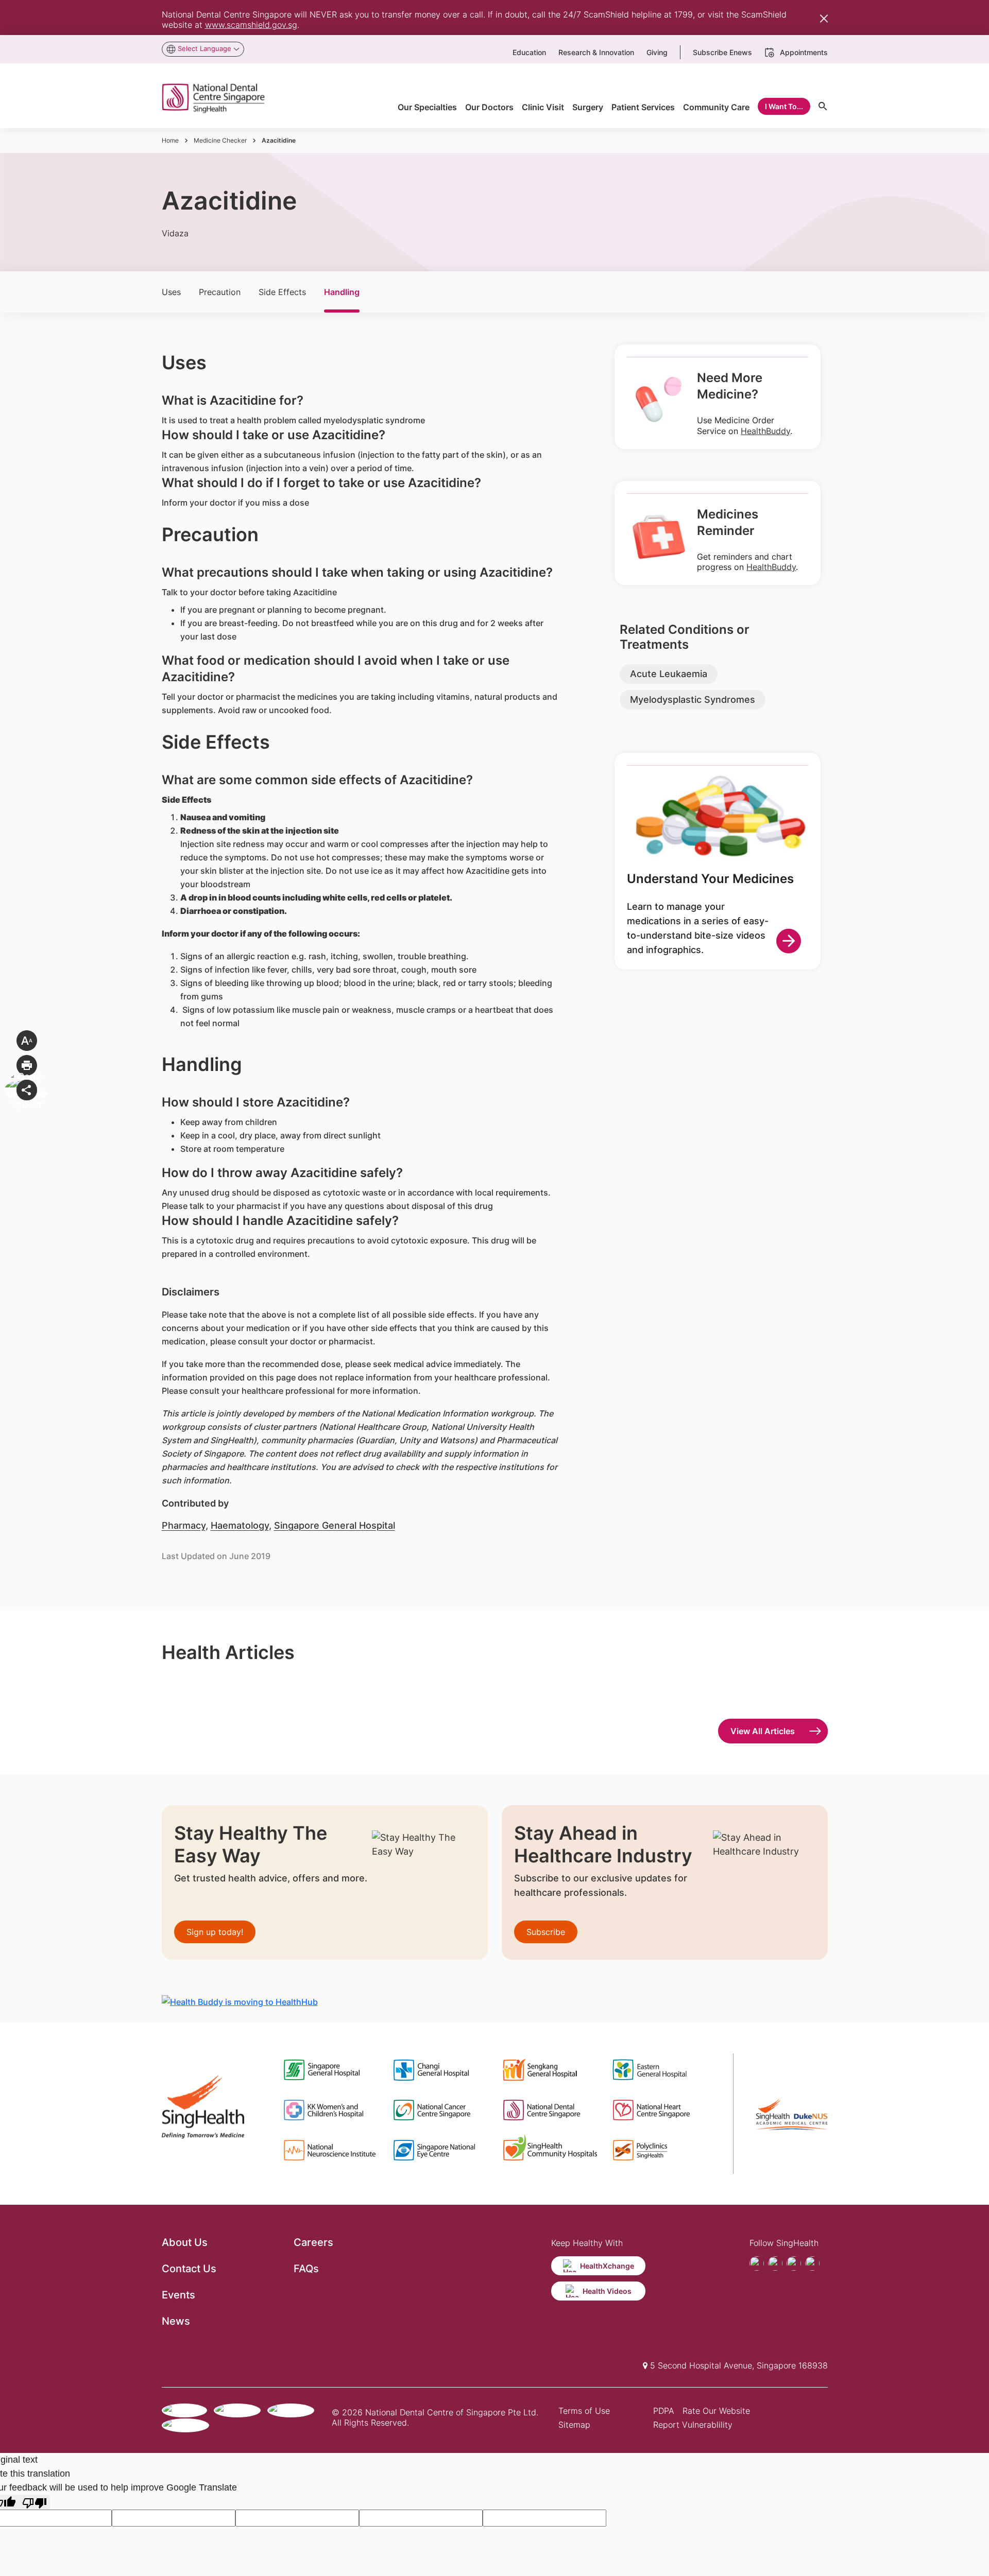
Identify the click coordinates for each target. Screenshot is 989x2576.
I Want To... (784, 106)
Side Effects (282, 292)
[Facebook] (757, 2263)
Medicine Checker (220, 140)
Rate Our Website (716, 2411)
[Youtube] (775, 2263)
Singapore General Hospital (335, 1525)
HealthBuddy (765, 431)
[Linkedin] (812, 2263)
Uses (171, 292)
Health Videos (607, 2291)
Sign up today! (215, 1932)
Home (170, 140)
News (176, 2321)
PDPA (664, 2411)
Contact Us (189, 2269)
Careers (313, 2242)
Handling (342, 292)
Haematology (240, 1525)
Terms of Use (584, 2411)
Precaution (220, 292)
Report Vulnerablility (693, 2425)
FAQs (306, 2269)
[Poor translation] (35, 2502)
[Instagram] (794, 2263)
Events (178, 2295)
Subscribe (546, 1932)
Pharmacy (184, 1525)
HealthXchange (607, 2266)
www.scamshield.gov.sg (251, 25)
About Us (185, 2242)
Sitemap (574, 2425)
